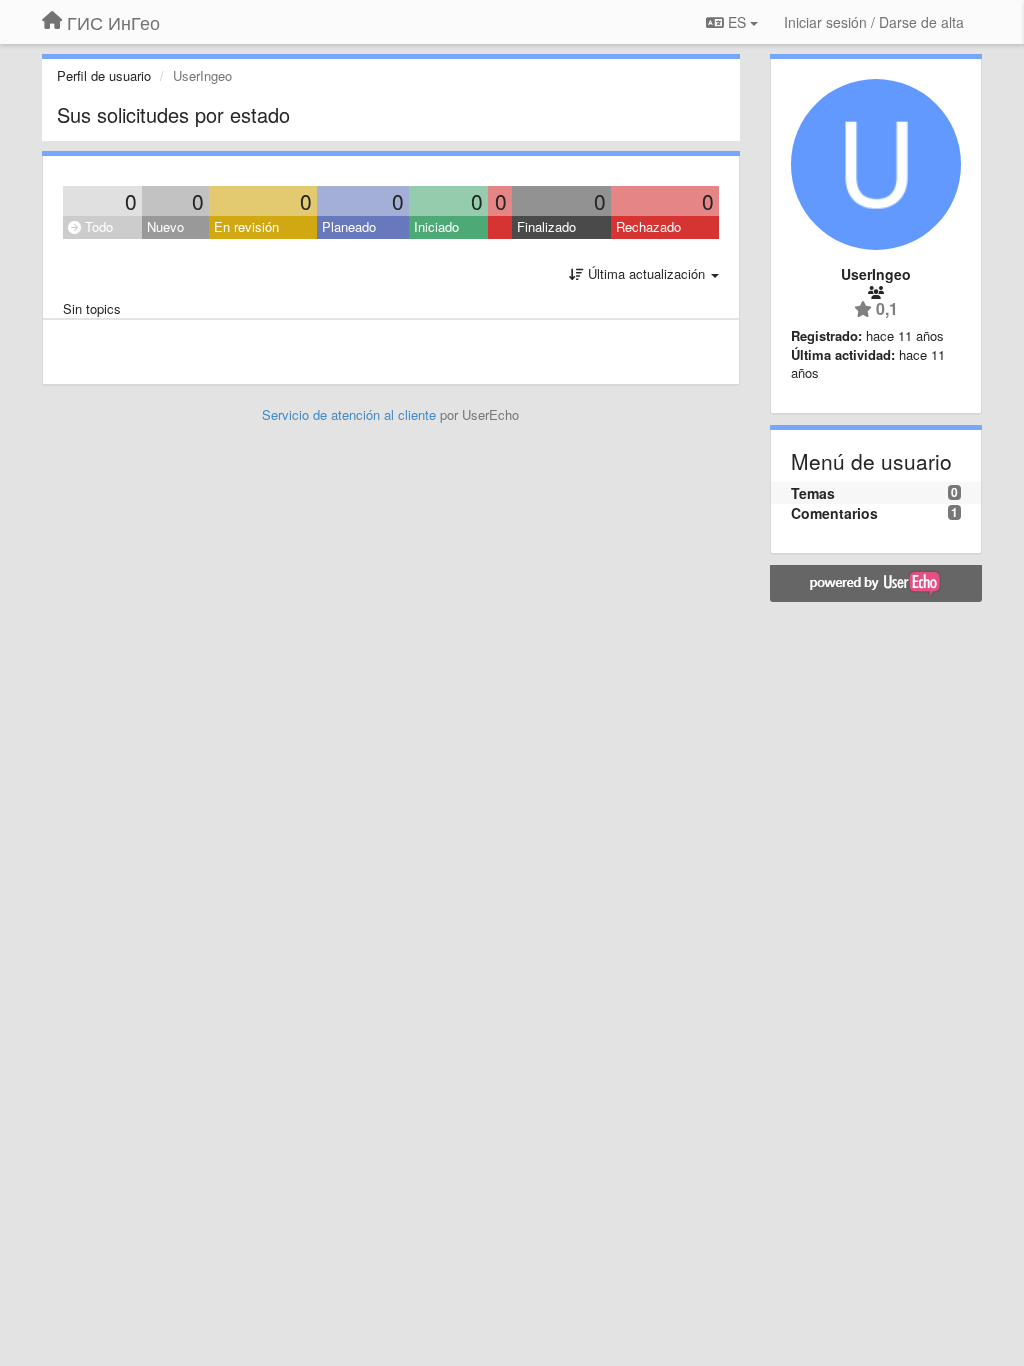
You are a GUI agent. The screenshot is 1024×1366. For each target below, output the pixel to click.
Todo (97, 226)
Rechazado (648, 226)
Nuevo (165, 226)
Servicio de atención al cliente (351, 414)
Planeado (349, 226)
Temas (813, 493)
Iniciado (436, 226)
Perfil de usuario (104, 75)
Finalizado (546, 226)
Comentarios (834, 513)
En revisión (246, 226)
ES (737, 22)
